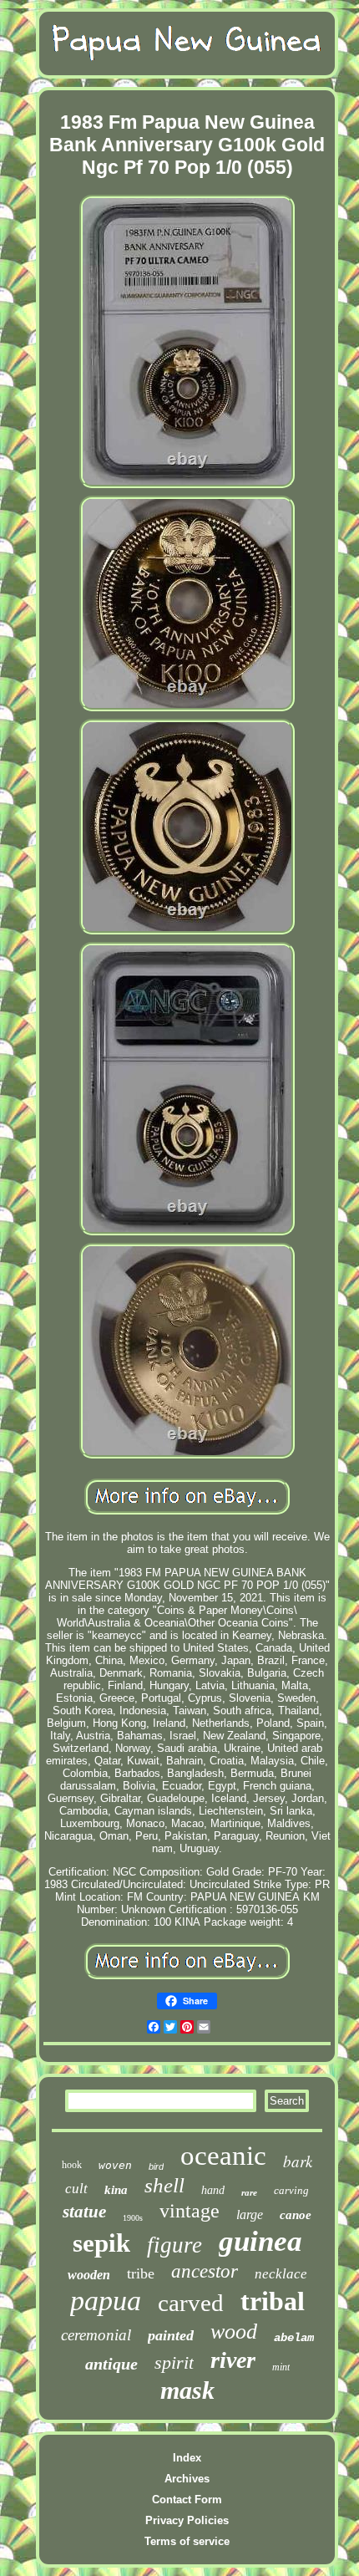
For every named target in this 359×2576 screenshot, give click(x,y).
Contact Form (187, 2500)
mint (281, 2367)
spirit (174, 2362)
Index (187, 2458)
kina (116, 2190)
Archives (187, 2479)
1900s (133, 2218)
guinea (260, 2241)
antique (111, 2364)
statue (84, 2212)
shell (164, 2185)
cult (76, 2189)
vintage (190, 2211)
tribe (141, 2273)
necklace (281, 2274)
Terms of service (187, 2541)
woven (115, 2165)
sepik (101, 2243)
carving (291, 2190)
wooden (89, 2275)
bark (298, 2161)
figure (174, 2245)
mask (187, 2390)
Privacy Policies (187, 2520)
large (250, 2215)
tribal (273, 2301)
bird (156, 2166)
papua (106, 2301)
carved (191, 2303)
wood (234, 2332)
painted (171, 2335)
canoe (296, 2215)
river (233, 2360)
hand (213, 2190)
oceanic (223, 2156)
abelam (294, 2338)
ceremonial (96, 2335)
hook (72, 2165)
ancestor (205, 2271)
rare (249, 2192)
